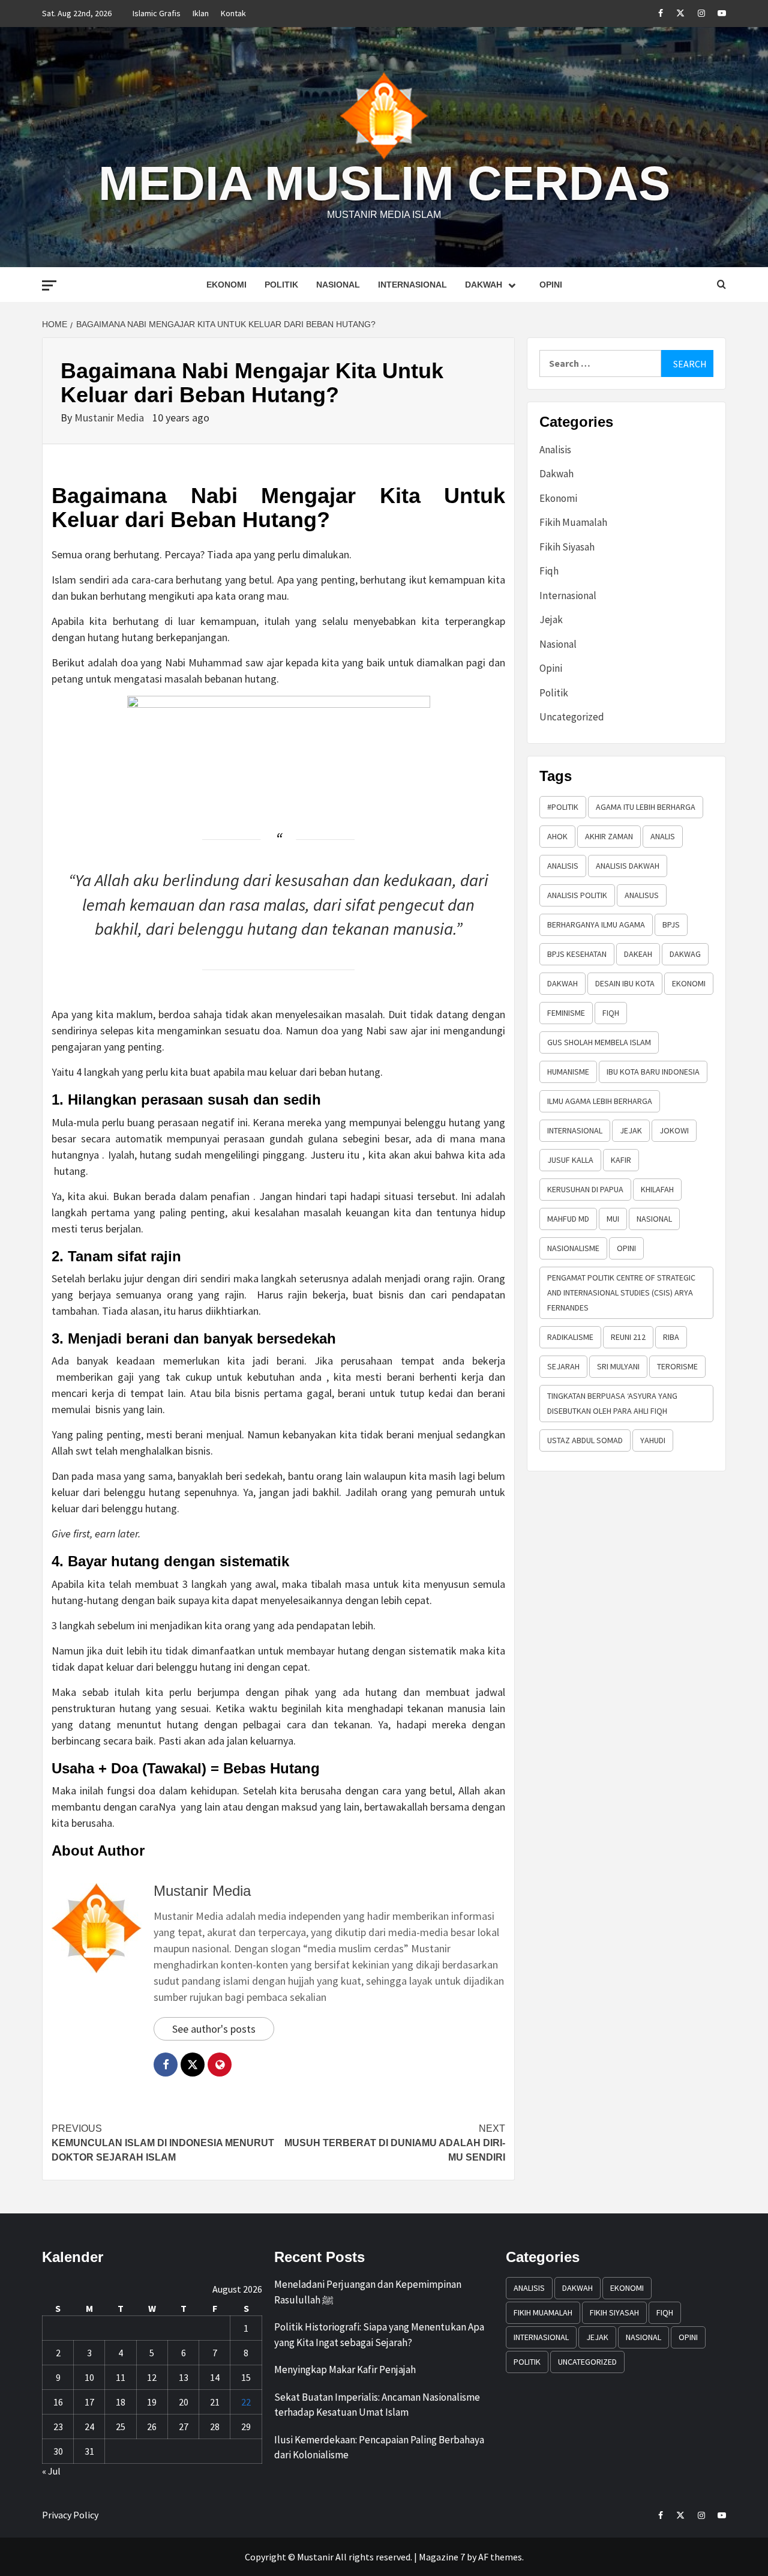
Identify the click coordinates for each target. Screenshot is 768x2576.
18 (121, 2402)
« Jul (51, 2471)
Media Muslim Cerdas (384, 183)
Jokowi (674, 1130)
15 (246, 2377)
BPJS (671, 925)
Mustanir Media (110, 418)
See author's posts (214, 2029)
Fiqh (549, 571)
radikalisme (570, 1337)
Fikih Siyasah (567, 547)
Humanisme (568, 1072)
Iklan (201, 13)
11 (121, 2377)
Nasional (338, 285)
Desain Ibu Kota (625, 983)
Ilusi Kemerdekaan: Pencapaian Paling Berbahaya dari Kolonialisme (379, 2448)
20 (184, 2402)
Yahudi (653, 1440)
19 (152, 2402)
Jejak (551, 620)
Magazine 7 (442, 2557)
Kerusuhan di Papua (585, 1189)
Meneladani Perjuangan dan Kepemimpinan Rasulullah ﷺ (368, 2292)
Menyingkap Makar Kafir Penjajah (345, 2369)
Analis (663, 836)
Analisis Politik (577, 895)
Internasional (412, 285)
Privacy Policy (70, 2515)
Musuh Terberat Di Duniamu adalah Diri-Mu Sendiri (395, 2143)
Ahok (557, 836)
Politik (281, 285)
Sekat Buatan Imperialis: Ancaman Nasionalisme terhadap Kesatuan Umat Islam (377, 2405)
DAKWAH (562, 983)
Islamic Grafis (157, 13)
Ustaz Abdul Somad (585, 1440)
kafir (621, 1160)
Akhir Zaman (609, 836)
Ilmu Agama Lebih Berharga (600, 1101)
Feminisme (566, 1013)
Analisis (555, 450)
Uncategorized (572, 717)
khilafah (657, 1189)
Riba (671, 1337)
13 (184, 2377)
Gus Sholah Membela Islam (599, 1042)
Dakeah (638, 954)
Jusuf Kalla (570, 1160)
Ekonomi (226, 285)
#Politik (563, 807)
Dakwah (484, 285)
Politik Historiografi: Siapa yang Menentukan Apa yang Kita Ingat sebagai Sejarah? (379, 2335)
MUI (613, 1219)
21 (215, 2402)
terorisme (677, 1366)
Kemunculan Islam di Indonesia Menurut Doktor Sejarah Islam (163, 2143)
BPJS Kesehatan (577, 954)
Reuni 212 (628, 1337)
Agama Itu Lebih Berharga (646, 807)
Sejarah (563, 1366)
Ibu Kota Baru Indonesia (653, 1072)
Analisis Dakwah (628, 866)
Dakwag (685, 954)
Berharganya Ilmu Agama (596, 925)
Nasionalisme (573, 1248)
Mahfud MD (568, 1219)
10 (89, 2377)
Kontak (233, 13)
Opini (551, 285)
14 (215, 2377)
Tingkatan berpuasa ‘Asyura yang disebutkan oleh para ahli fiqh (612, 1403)
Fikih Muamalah (573, 522)
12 (152, 2377)
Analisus (642, 895)
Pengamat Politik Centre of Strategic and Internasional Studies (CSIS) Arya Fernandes (621, 1293)
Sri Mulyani (618, 1366)
